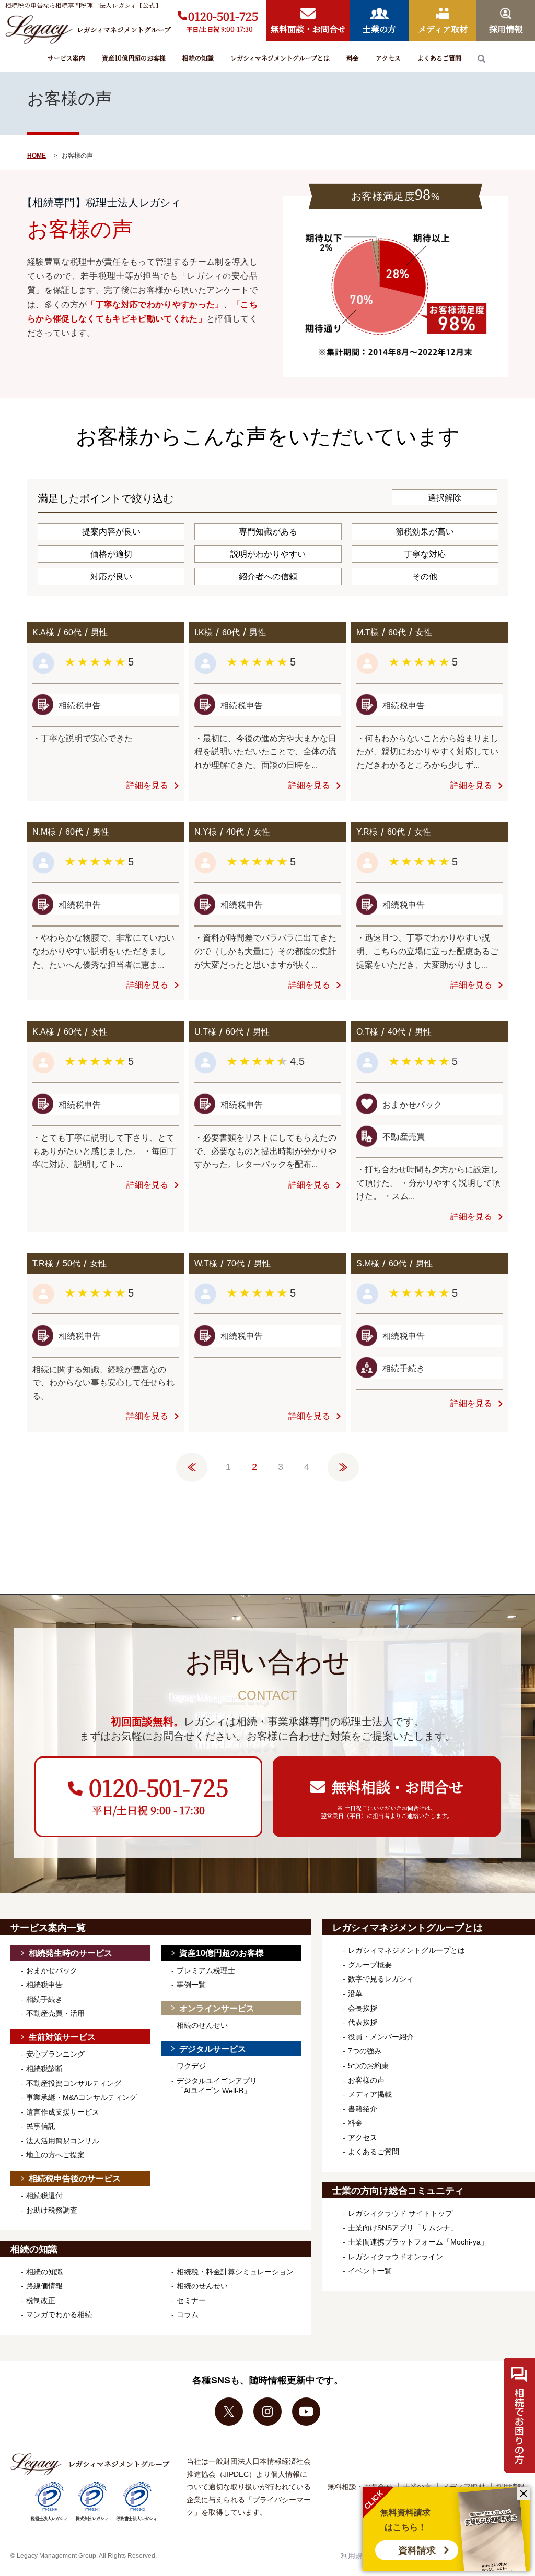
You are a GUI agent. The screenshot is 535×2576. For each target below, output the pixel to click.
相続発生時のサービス (71, 1953)
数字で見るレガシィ (381, 1979)
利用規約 (355, 2556)
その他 (425, 577)
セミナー (191, 2300)
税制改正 (41, 2300)
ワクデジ (191, 2066)
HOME (37, 156)
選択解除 (445, 498)
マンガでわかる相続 (59, 2314)
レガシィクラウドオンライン (396, 2257)
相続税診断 (44, 2069)
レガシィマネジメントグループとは (280, 58)
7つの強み (365, 2051)
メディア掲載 (370, 2094)
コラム (188, 2314)
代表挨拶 (363, 2022)
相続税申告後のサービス (75, 2179)
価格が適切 (111, 554)
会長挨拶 (363, 2008)
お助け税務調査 (52, 2210)
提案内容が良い (111, 532)
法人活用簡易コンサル (63, 2141)
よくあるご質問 (439, 58)
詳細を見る (147, 785)
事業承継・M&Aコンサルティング (82, 2097)
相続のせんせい (202, 2025)
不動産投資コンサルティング (74, 2083)
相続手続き (44, 1999)
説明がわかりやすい (268, 554)
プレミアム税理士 (206, 1970)
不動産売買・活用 (55, 2013)
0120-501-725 (223, 16)
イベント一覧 (370, 2271)
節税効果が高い (425, 532)
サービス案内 (66, 58)
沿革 (355, 1993)
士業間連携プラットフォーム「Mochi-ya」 (418, 2242)
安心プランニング (55, 2054)
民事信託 (41, 2126)
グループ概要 (370, 1965)
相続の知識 (198, 58)
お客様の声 (366, 2080)
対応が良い (111, 577)
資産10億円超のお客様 (134, 58)
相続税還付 (44, 2195)
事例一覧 (191, 1985)
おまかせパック (52, 1970)
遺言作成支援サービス (63, 2112)
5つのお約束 (368, 2065)
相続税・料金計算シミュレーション (235, 2272)
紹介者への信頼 (268, 577)
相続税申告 (44, 1985)
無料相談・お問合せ (359, 2487)
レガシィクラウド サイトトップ (400, 2213)
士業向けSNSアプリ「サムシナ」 (403, 2228)
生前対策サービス (62, 2037)
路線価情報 (44, 2286)
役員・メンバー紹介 (381, 2037)
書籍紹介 (363, 2109)
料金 (353, 58)
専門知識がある (268, 532)
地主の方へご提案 (55, 2155)
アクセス (388, 58)
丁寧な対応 (425, 554)
